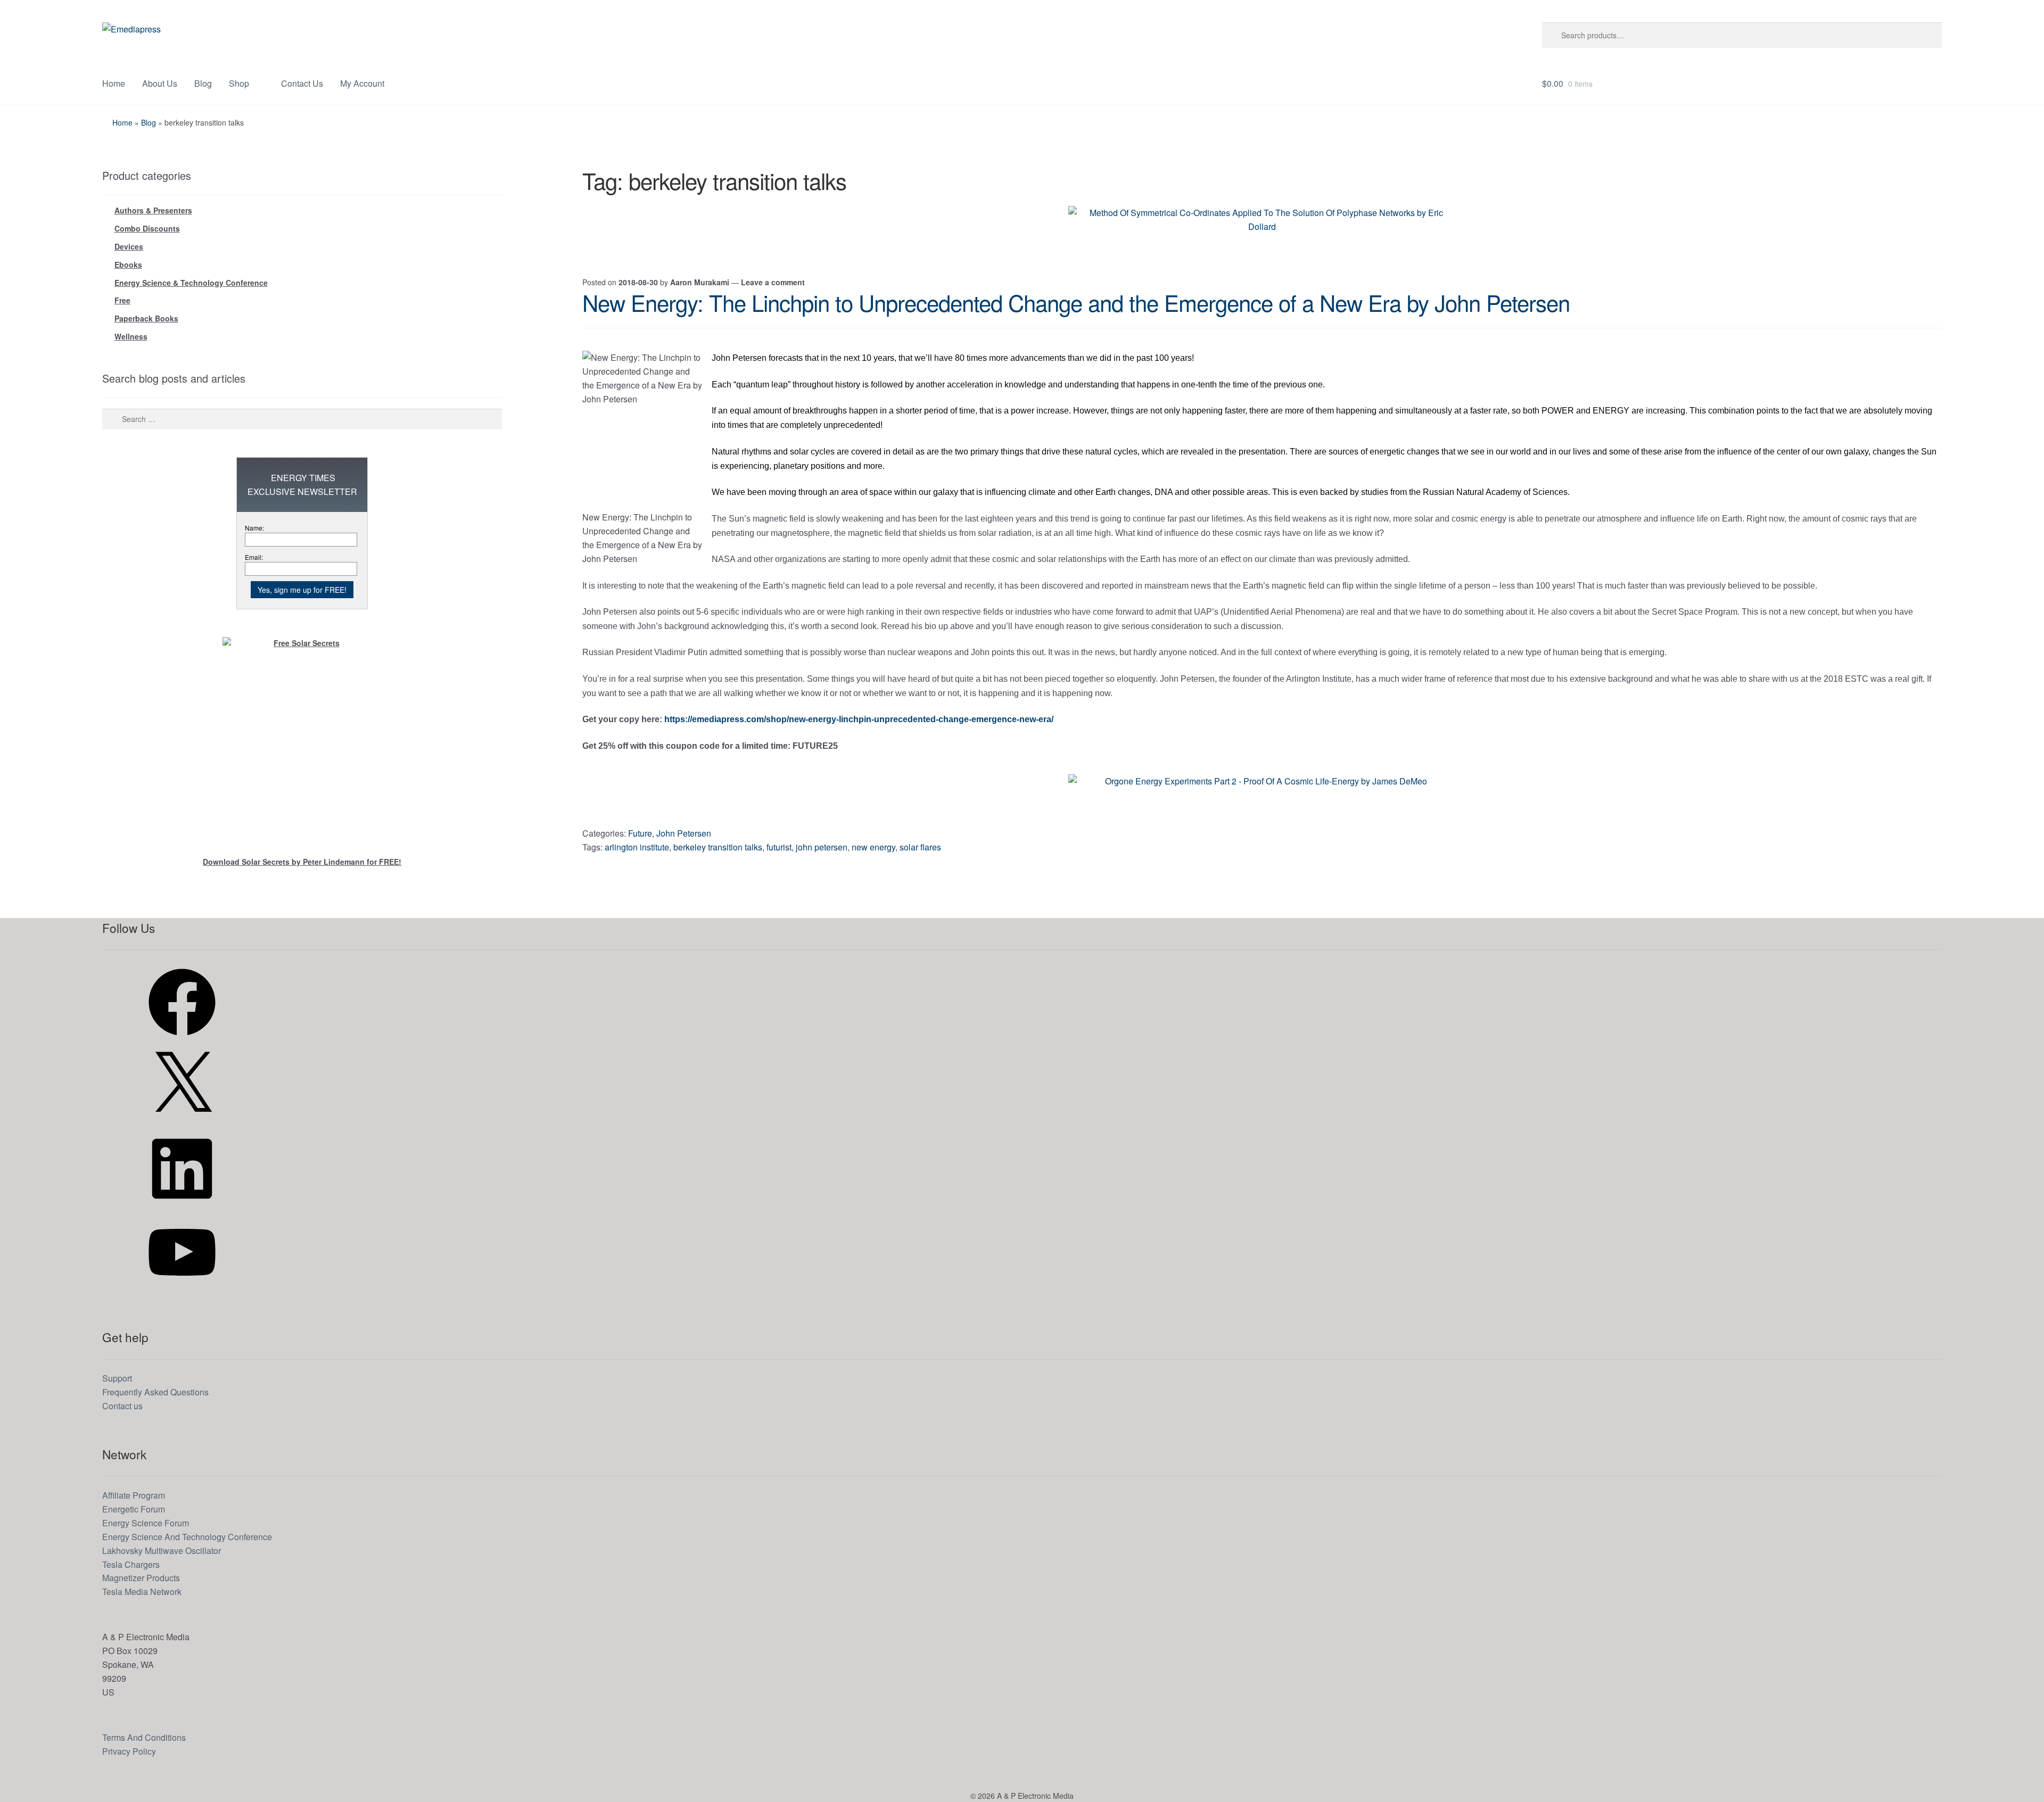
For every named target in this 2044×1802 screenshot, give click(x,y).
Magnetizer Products (141, 1578)
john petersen (822, 847)
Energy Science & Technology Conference (191, 283)
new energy (873, 847)
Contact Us (302, 83)
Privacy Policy (129, 1751)
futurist (779, 847)
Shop (239, 83)
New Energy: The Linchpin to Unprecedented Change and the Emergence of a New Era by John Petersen (1076, 302)
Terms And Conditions (144, 1737)
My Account (362, 83)
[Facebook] (182, 1039)
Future (640, 833)
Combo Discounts (147, 228)
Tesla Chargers (131, 1564)
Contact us (122, 1406)
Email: (254, 557)
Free (122, 300)
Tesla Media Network (142, 1592)
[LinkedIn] (182, 1205)
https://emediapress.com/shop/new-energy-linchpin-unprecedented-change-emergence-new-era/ (859, 719)
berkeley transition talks (718, 847)
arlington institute (637, 847)
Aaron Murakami (700, 282)
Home (114, 83)
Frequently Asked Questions (155, 1392)
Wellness (131, 336)
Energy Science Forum (146, 1523)
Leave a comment (773, 282)
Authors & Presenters (153, 210)
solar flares (920, 847)
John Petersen (684, 833)
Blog (203, 83)
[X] (182, 1122)
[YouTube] (182, 1289)
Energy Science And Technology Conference (187, 1537)
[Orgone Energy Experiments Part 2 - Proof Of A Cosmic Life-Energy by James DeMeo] (1262, 798)
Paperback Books (146, 318)
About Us (160, 83)
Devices (129, 246)
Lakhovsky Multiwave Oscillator (162, 1551)
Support (117, 1378)
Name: (254, 528)
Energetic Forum (134, 1509)
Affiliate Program (134, 1495)
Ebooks (128, 264)
